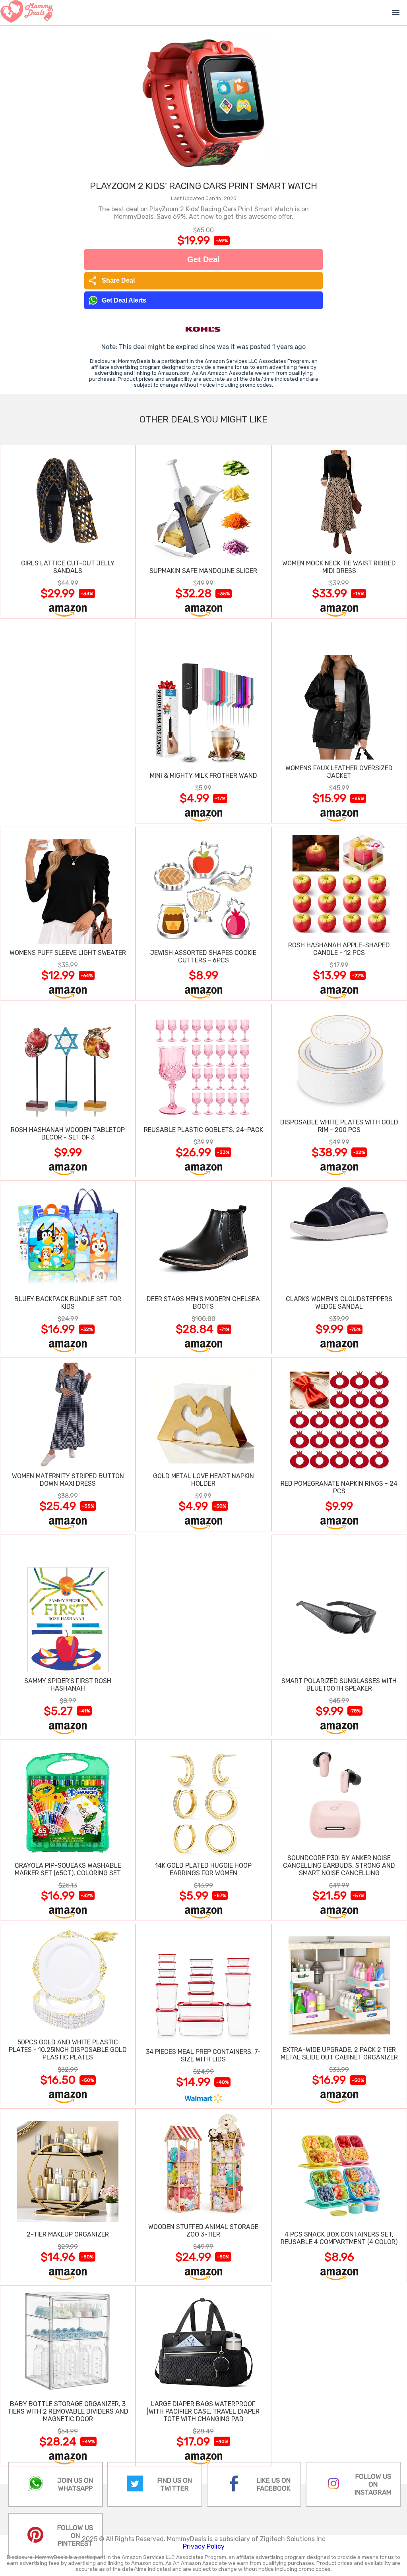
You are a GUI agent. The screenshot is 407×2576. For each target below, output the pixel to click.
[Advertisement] (68, 722)
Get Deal (203, 259)
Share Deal (111, 281)
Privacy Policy (204, 2546)
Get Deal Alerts (124, 300)
